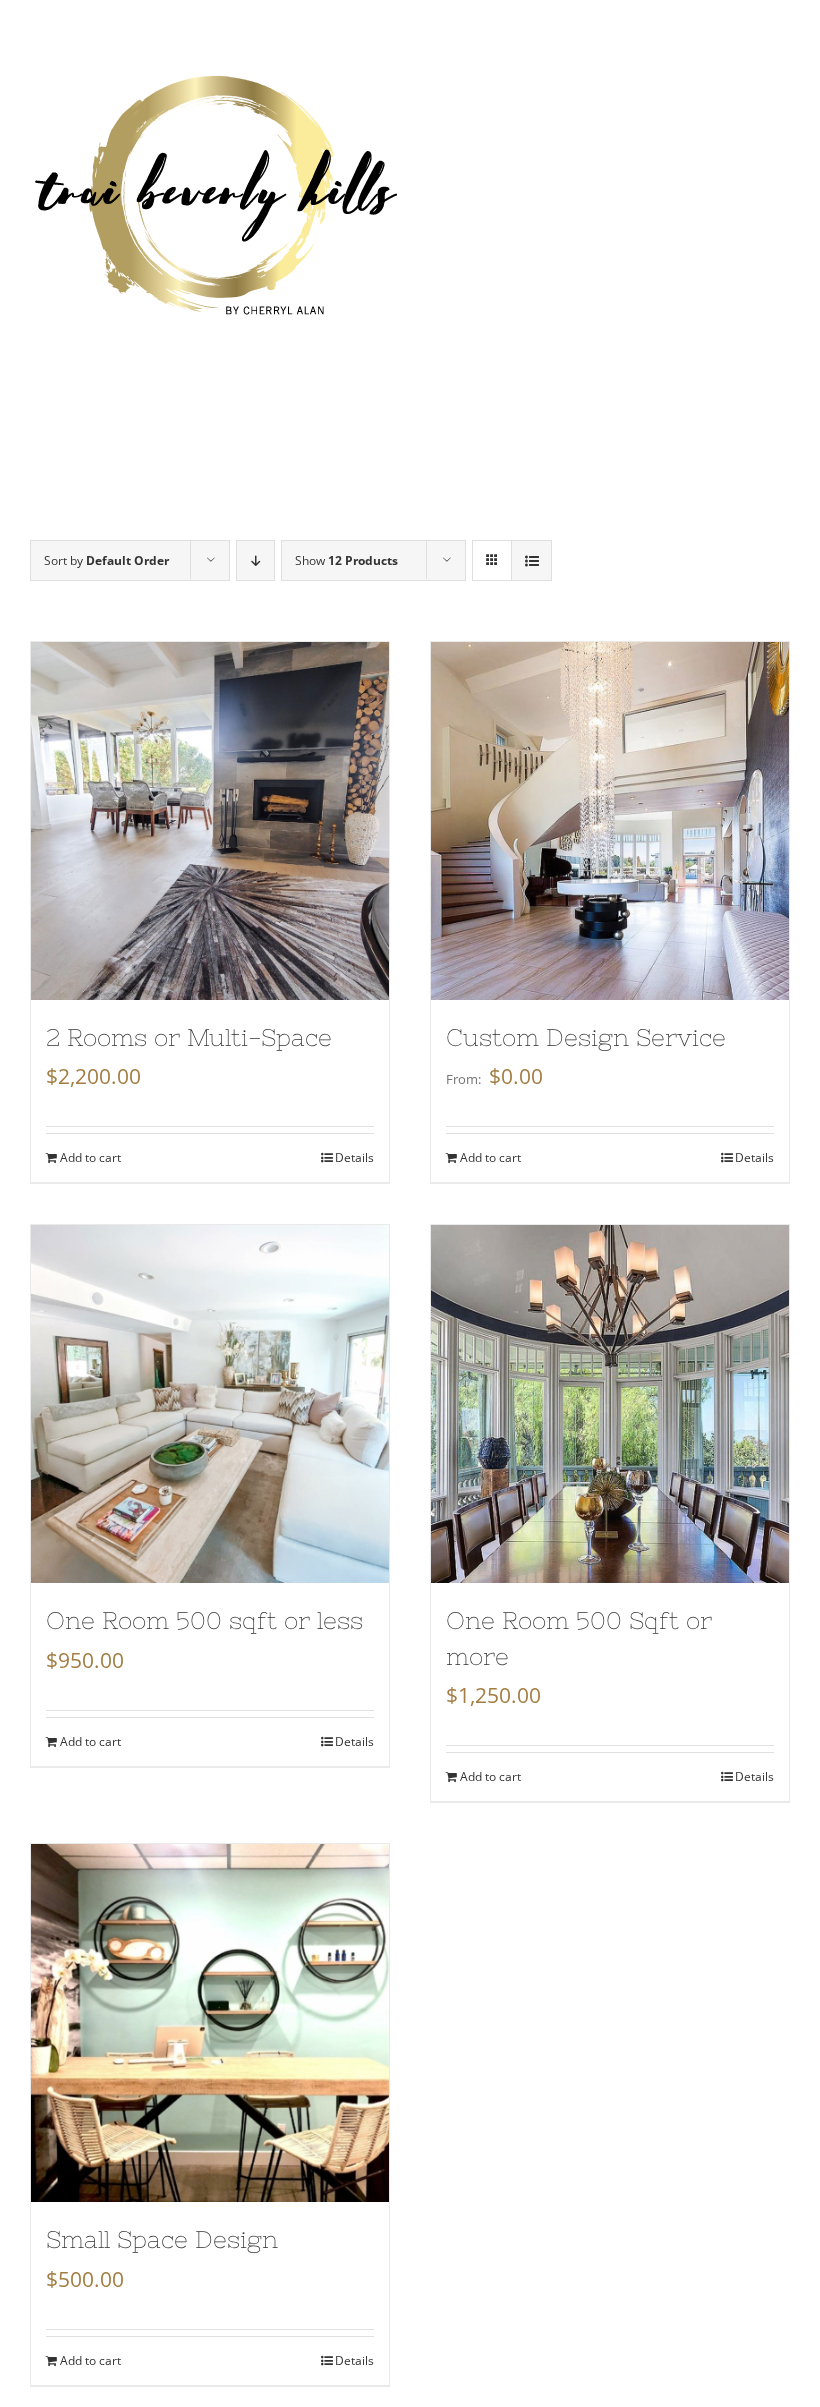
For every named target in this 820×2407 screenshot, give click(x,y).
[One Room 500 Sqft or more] (610, 1404)
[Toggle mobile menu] (779, 84)
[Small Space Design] (210, 2023)
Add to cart (90, 1157)
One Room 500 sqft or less (204, 1620)
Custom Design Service (586, 1037)
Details (354, 1157)
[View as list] (531, 560)
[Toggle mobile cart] (739, 84)
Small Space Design (162, 2239)
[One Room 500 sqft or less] (210, 1404)
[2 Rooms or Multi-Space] (210, 821)
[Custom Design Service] (610, 821)
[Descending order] (255, 560)
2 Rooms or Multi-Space (189, 1037)
